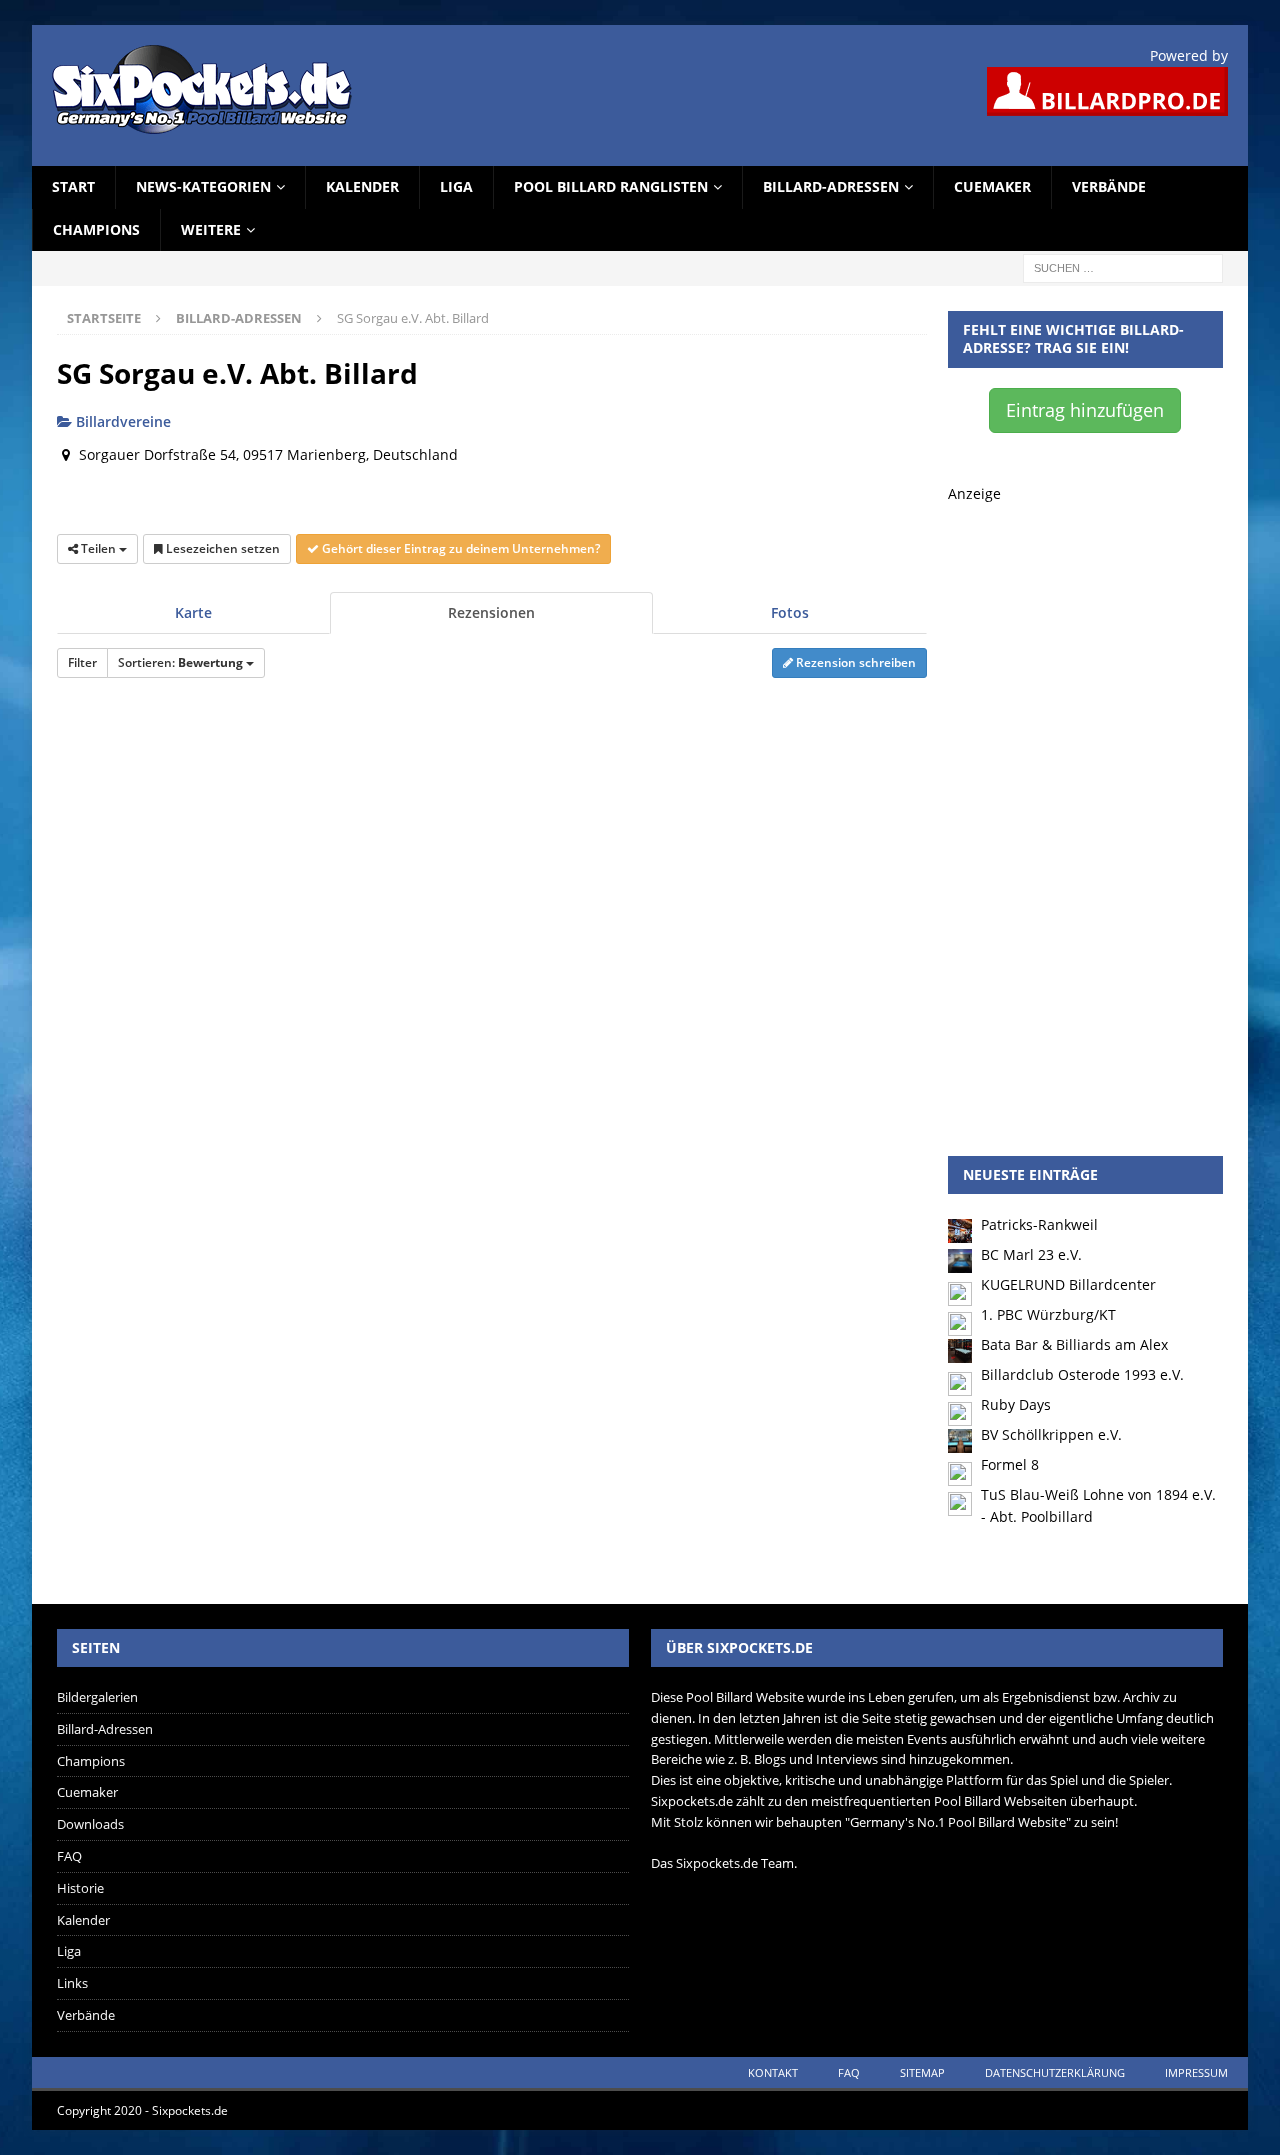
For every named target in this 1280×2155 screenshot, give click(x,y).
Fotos (790, 612)
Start (73, 186)
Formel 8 (1010, 1464)
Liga (456, 186)
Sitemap (922, 2072)
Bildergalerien (97, 1697)
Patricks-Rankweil (1039, 1224)
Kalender (362, 186)
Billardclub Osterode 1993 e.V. (1082, 1374)
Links (72, 1983)
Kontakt (773, 2072)
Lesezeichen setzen (221, 548)
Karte (193, 612)
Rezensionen (491, 612)
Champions (96, 229)
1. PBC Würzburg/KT (1048, 1314)
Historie (80, 1888)
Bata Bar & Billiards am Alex (1074, 1344)
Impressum (1196, 2072)
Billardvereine (121, 421)
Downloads (90, 1824)
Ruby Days (1016, 1404)
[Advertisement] (1085, 806)
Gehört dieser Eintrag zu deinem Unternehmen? (459, 548)
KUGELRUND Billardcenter (1068, 1284)
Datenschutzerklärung (1055, 2072)
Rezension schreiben (854, 662)
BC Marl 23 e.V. (1031, 1254)
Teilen (98, 548)
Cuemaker (992, 186)
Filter (82, 662)
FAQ (69, 1856)
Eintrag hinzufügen (1085, 410)
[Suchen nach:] (1123, 266)
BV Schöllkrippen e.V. (1051, 1434)
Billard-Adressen (831, 186)
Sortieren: (180, 662)
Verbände (1109, 186)
